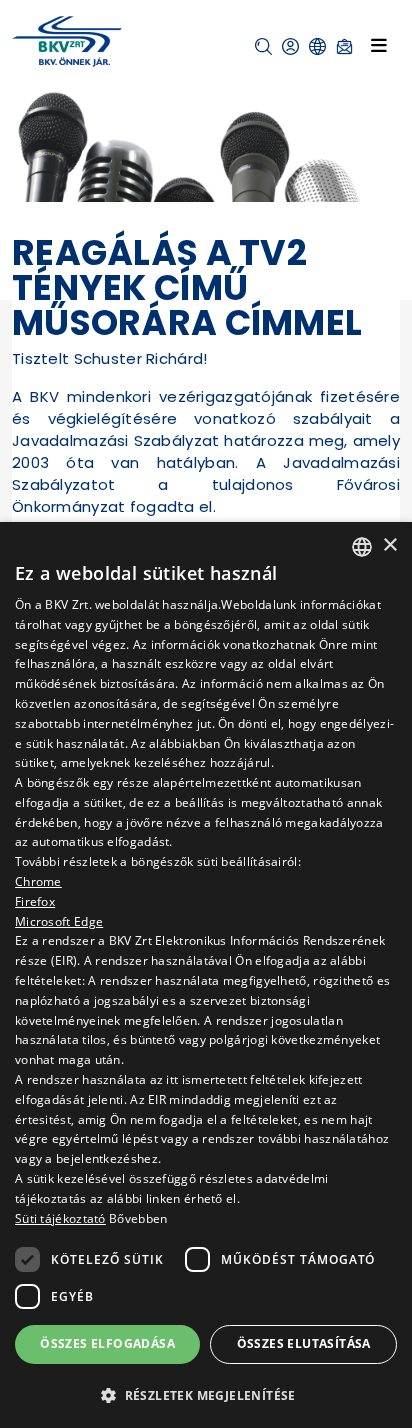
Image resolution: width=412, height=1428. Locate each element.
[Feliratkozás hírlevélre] (344, 46)
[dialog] (206, 975)
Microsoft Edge (59, 921)
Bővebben (138, 1218)
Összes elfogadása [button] (107, 1343)
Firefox (35, 901)
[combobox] (362, 547)
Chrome (38, 881)
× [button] (389, 545)
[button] (263, 46)
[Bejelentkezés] (290, 46)
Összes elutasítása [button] (304, 1343)
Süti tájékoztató (60, 1218)
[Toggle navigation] (379, 45)
